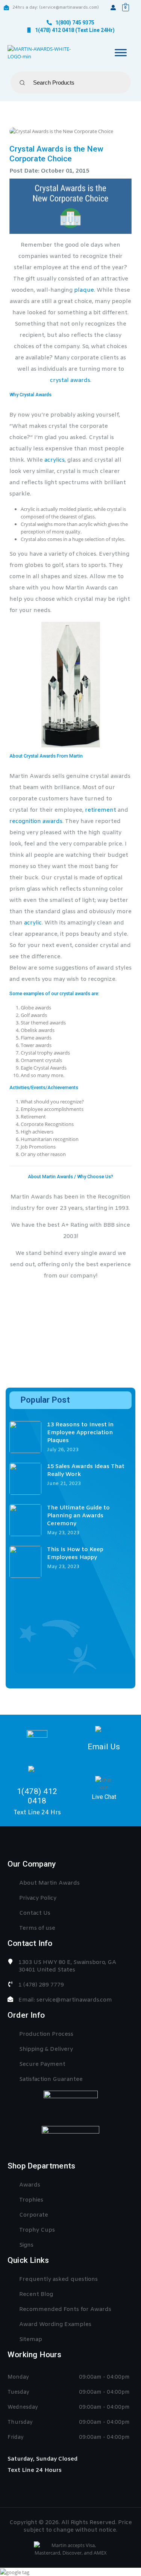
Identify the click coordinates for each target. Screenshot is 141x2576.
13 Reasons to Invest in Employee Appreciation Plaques (80, 1433)
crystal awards (70, 380)
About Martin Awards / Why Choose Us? (70, 1177)
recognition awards (36, 821)
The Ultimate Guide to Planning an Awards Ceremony (78, 1516)
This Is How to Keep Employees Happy (75, 1554)
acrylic (33, 923)
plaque (84, 290)
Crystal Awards (36, 395)
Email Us (104, 1747)
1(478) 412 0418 (37, 1796)
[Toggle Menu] (121, 53)
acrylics (55, 460)
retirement (101, 810)
